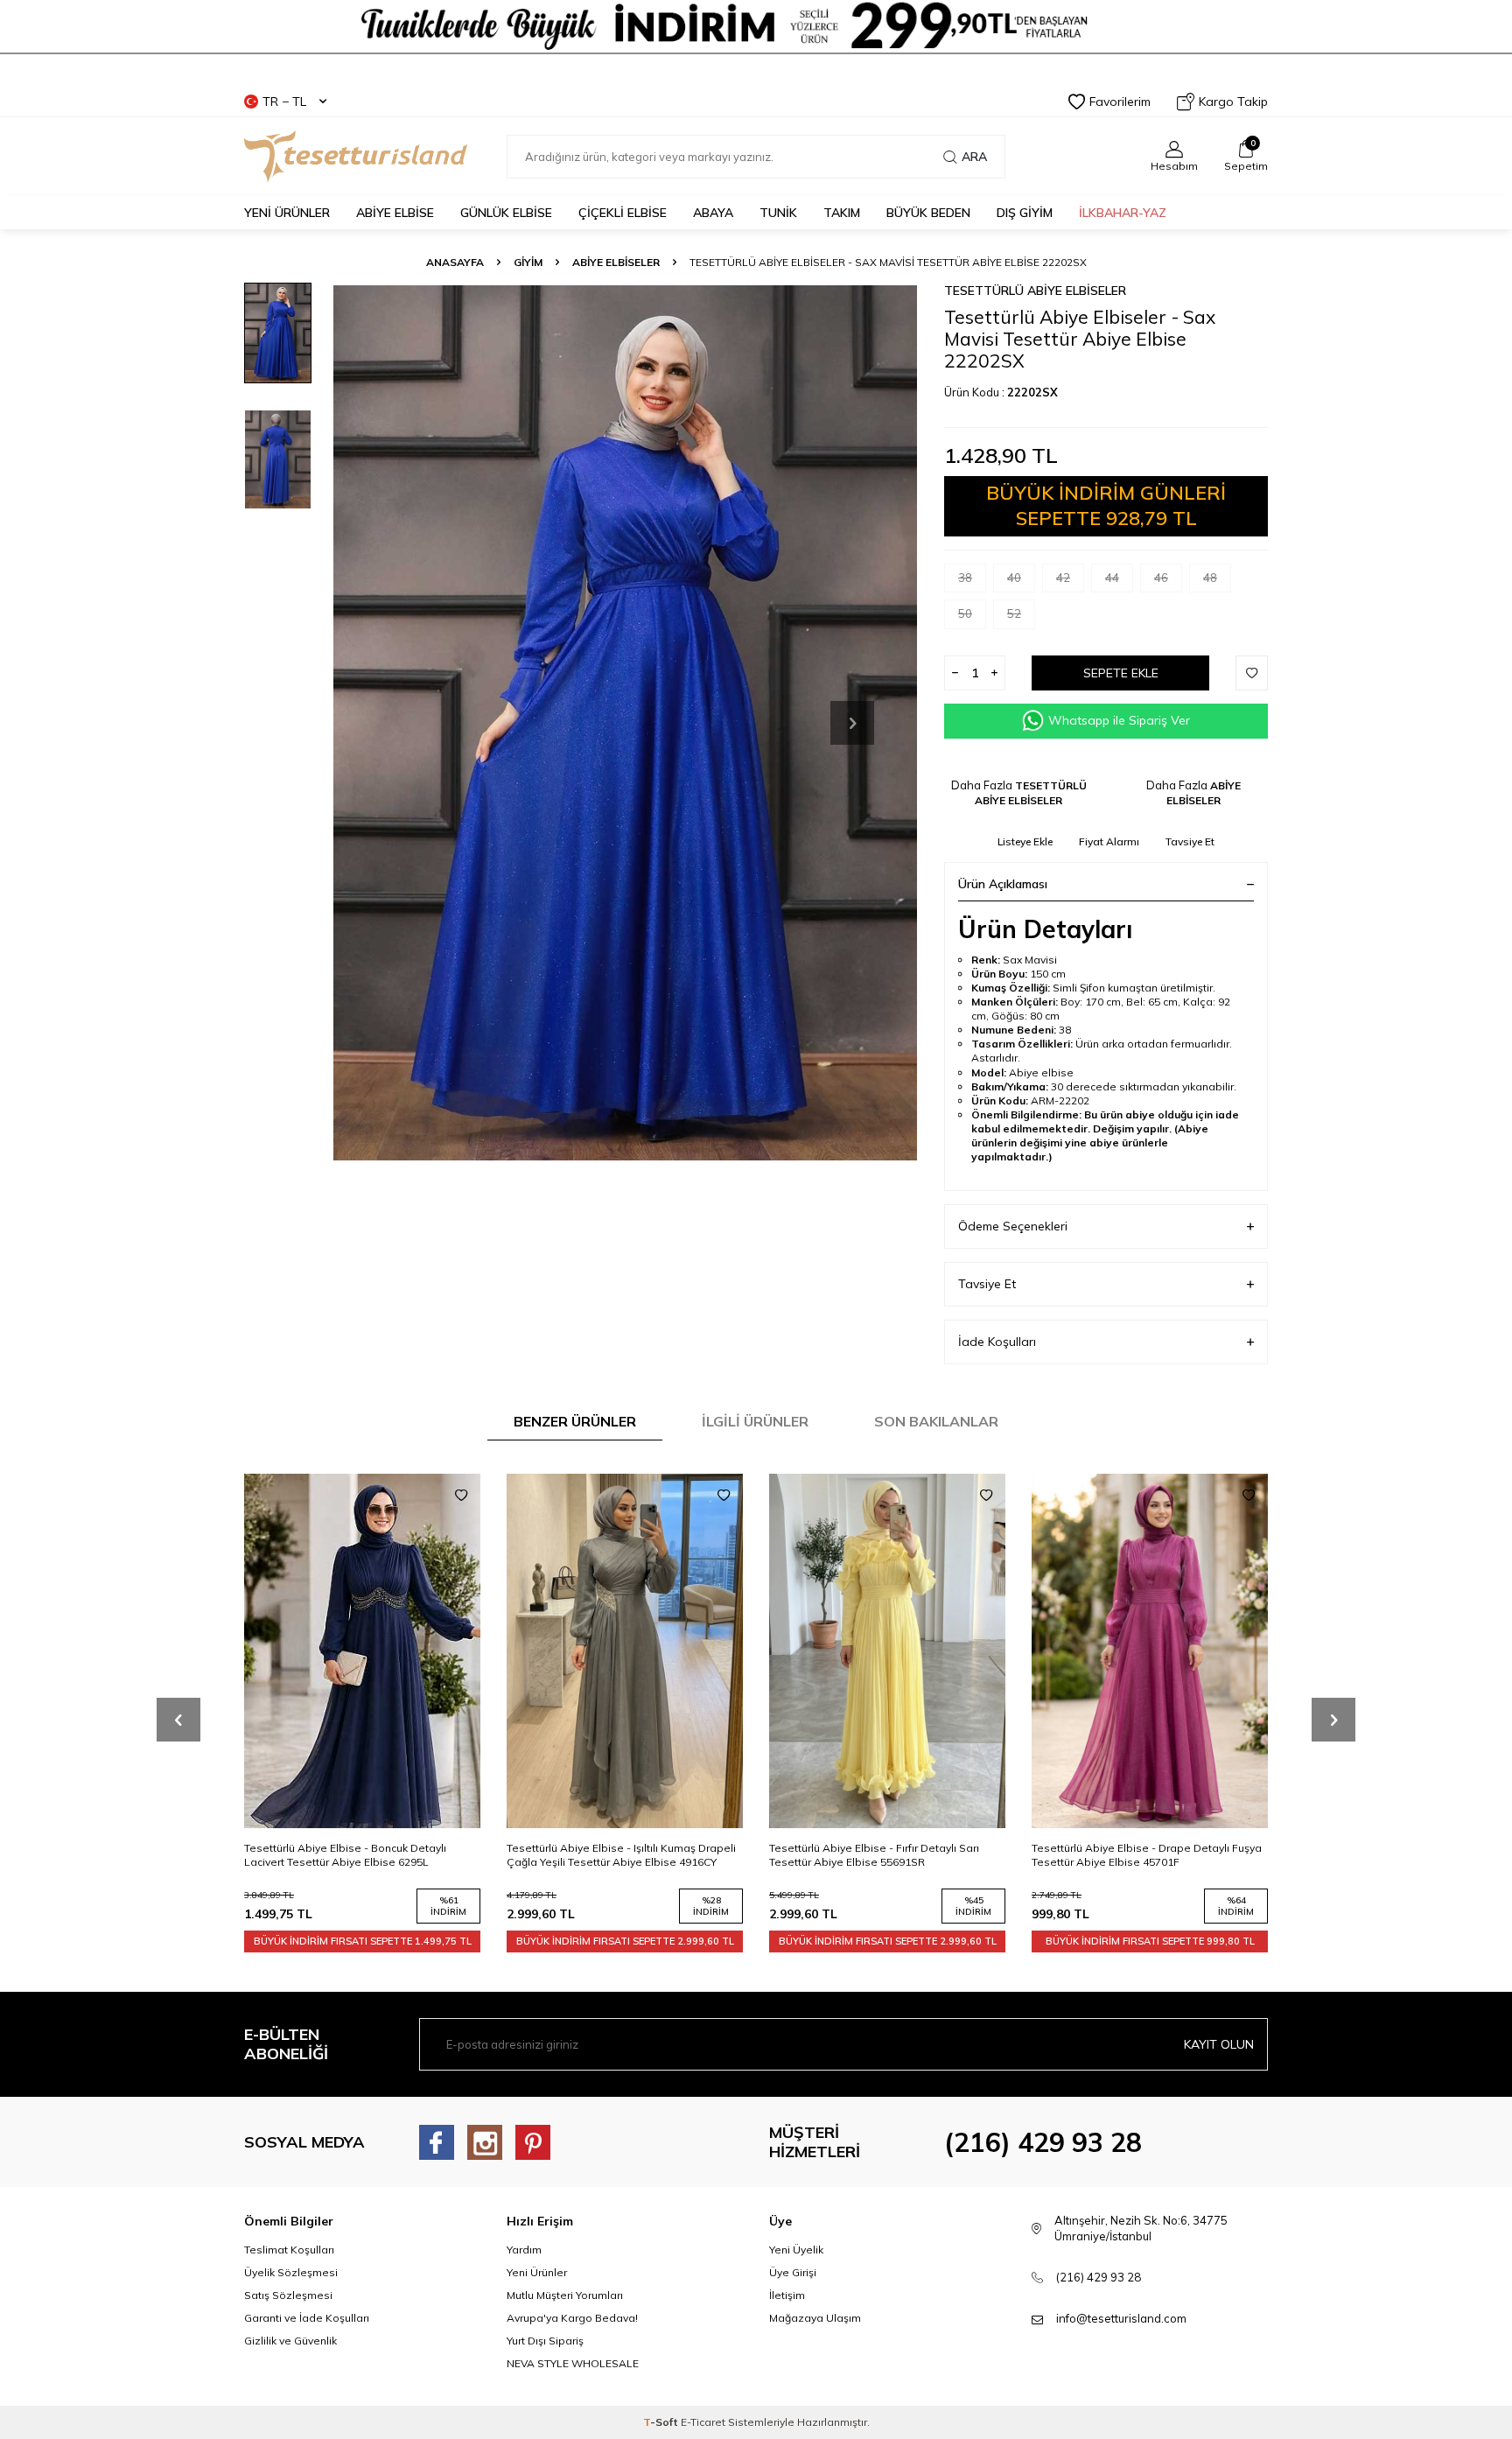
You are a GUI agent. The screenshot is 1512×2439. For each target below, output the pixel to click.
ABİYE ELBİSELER (616, 262)
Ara (974, 157)
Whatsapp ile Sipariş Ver (1119, 720)
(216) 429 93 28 (1043, 2142)
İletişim (787, 2295)
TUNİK (778, 213)
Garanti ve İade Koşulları (307, 2318)
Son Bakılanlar (936, 1421)
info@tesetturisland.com (1121, 2318)
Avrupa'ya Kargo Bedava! (572, 2318)
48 (1210, 578)
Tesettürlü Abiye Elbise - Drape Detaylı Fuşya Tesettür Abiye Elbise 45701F (884, 1855)
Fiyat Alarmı (1109, 841)
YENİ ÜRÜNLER (287, 213)
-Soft (662, 2422)
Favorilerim (1120, 102)
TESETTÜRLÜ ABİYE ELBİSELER (1035, 291)
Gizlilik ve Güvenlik (290, 2341)
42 (1063, 578)
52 (1014, 613)
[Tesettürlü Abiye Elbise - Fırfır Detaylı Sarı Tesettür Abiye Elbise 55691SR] (625, 1651)
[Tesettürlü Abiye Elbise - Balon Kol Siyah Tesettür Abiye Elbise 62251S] (1150, 1651)
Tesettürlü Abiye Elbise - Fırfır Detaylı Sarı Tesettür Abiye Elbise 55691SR (612, 1855)
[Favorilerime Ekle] (461, 1496)
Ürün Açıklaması (1003, 884)
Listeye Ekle (1025, 841)
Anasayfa (455, 262)
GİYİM (528, 262)
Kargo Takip (1233, 102)
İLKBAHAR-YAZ (1123, 213)
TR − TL (284, 102)
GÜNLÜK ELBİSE (506, 213)
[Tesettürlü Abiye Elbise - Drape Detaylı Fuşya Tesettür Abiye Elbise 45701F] (887, 1651)
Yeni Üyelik (796, 2250)
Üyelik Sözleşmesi (291, 2272)
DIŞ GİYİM (1025, 213)
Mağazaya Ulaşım (815, 2318)
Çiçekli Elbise (623, 213)
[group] (625, 722)
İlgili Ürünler (755, 1421)
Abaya (713, 213)
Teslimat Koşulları (289, 2250)
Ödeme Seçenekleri (1013, 1226)
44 (1112, 578)
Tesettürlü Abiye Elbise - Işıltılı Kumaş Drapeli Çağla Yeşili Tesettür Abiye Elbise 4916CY (359, 1855)
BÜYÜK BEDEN (928, 213)
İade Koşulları (997, 1342)
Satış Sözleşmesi (288, 2295)
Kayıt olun (1219, 2044)
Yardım (524, 2250)
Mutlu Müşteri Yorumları (565, 2295)
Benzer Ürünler (575, 1421)
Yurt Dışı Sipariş (545, 2341)
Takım (842, 213)
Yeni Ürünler (537, 2272)
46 (1161, 578)
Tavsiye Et (1190, 841)
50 (965, 613)
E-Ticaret (703, 2422)
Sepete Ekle (1121, 673)
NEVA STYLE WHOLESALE (573, 2363)
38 (965, 578)
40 (1014, 578)
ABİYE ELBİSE (395, 213)
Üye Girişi (793, 2272)
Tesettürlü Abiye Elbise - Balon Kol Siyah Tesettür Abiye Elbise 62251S (1135, 1855)
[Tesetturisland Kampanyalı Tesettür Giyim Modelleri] (756, 37)
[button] (852, 723)
